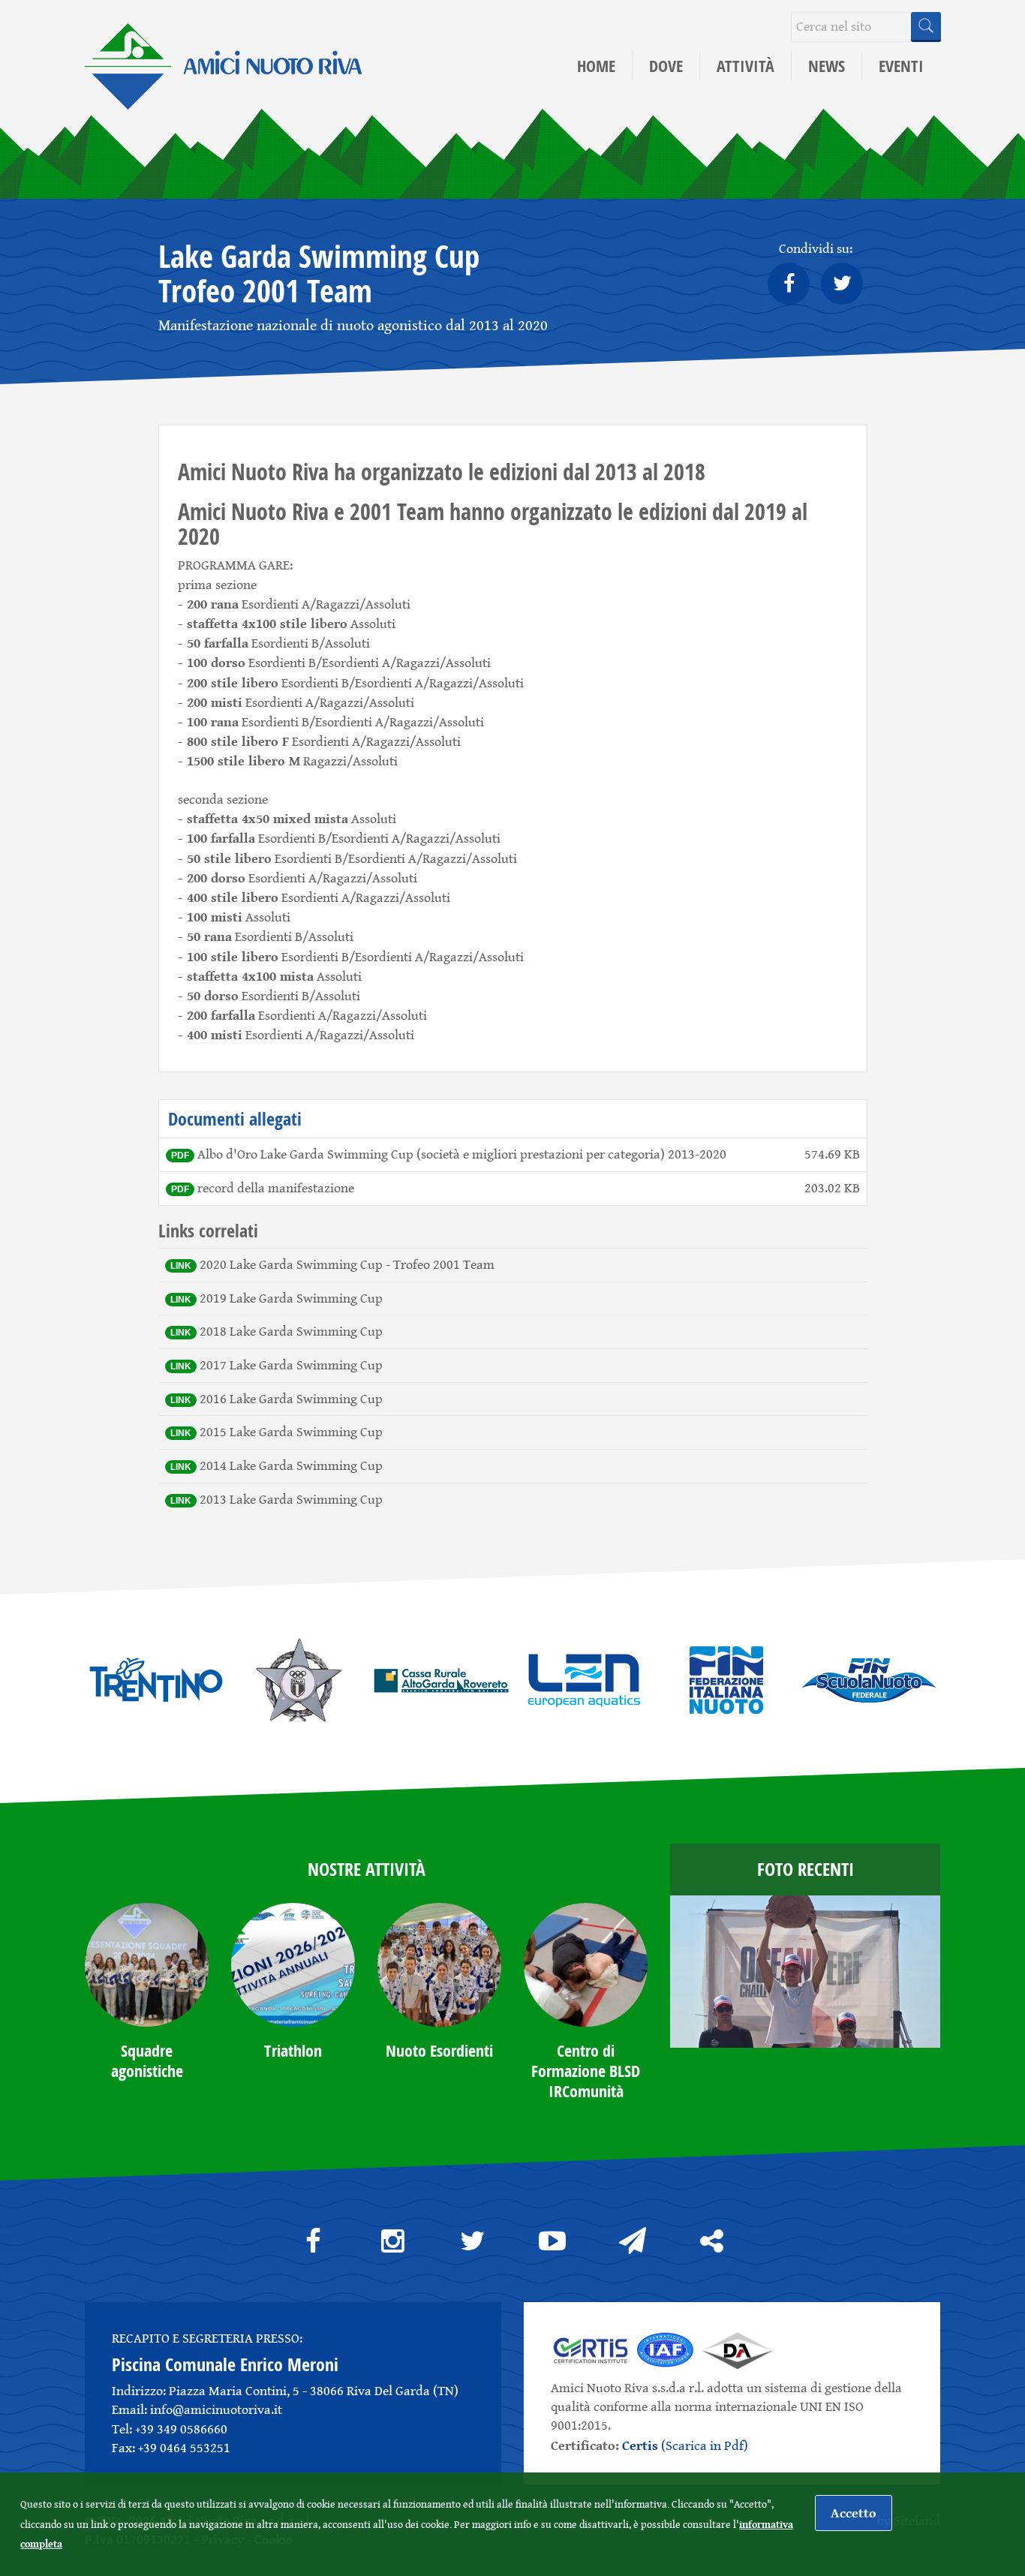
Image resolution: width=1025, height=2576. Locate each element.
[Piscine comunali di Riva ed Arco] (223, 51)
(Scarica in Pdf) (685, 2445)
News (827, 66)
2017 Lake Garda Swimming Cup (291, 1365)
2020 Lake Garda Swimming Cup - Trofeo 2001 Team (347, 1264)
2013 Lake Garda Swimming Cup (291, 1499)
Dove (666, 66)
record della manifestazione (276, 1188)
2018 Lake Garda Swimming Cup (291, 1331)
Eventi (901, 66)
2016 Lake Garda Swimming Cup (291, 1399)
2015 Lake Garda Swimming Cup (291, 1432)
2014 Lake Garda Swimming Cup (291, 1465)
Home (596, 66)
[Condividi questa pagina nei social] (712, 2241)
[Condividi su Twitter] (842, 284)
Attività (745, 66)
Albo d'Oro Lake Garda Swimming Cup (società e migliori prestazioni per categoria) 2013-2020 (462, 1154)
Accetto (854, 2513)
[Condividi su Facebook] (789, 284)
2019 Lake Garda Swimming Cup (291, 1298)
